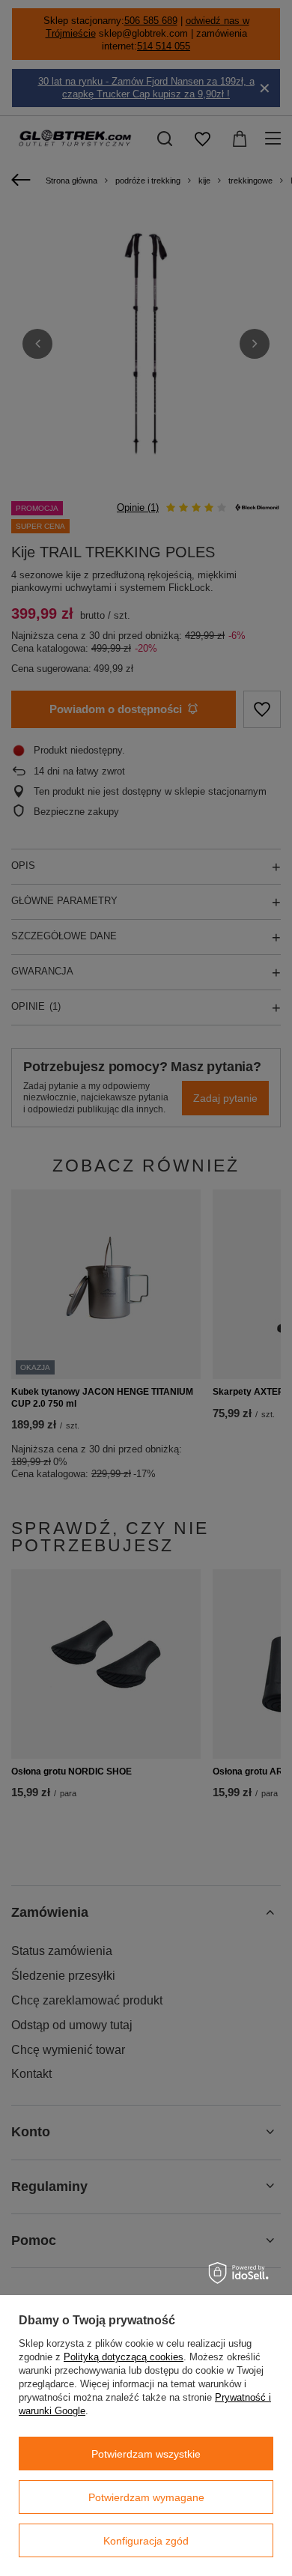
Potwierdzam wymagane (146, 2497)
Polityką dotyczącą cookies (124, 2357)
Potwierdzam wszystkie (146, 2454)
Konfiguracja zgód (146, 2541)
